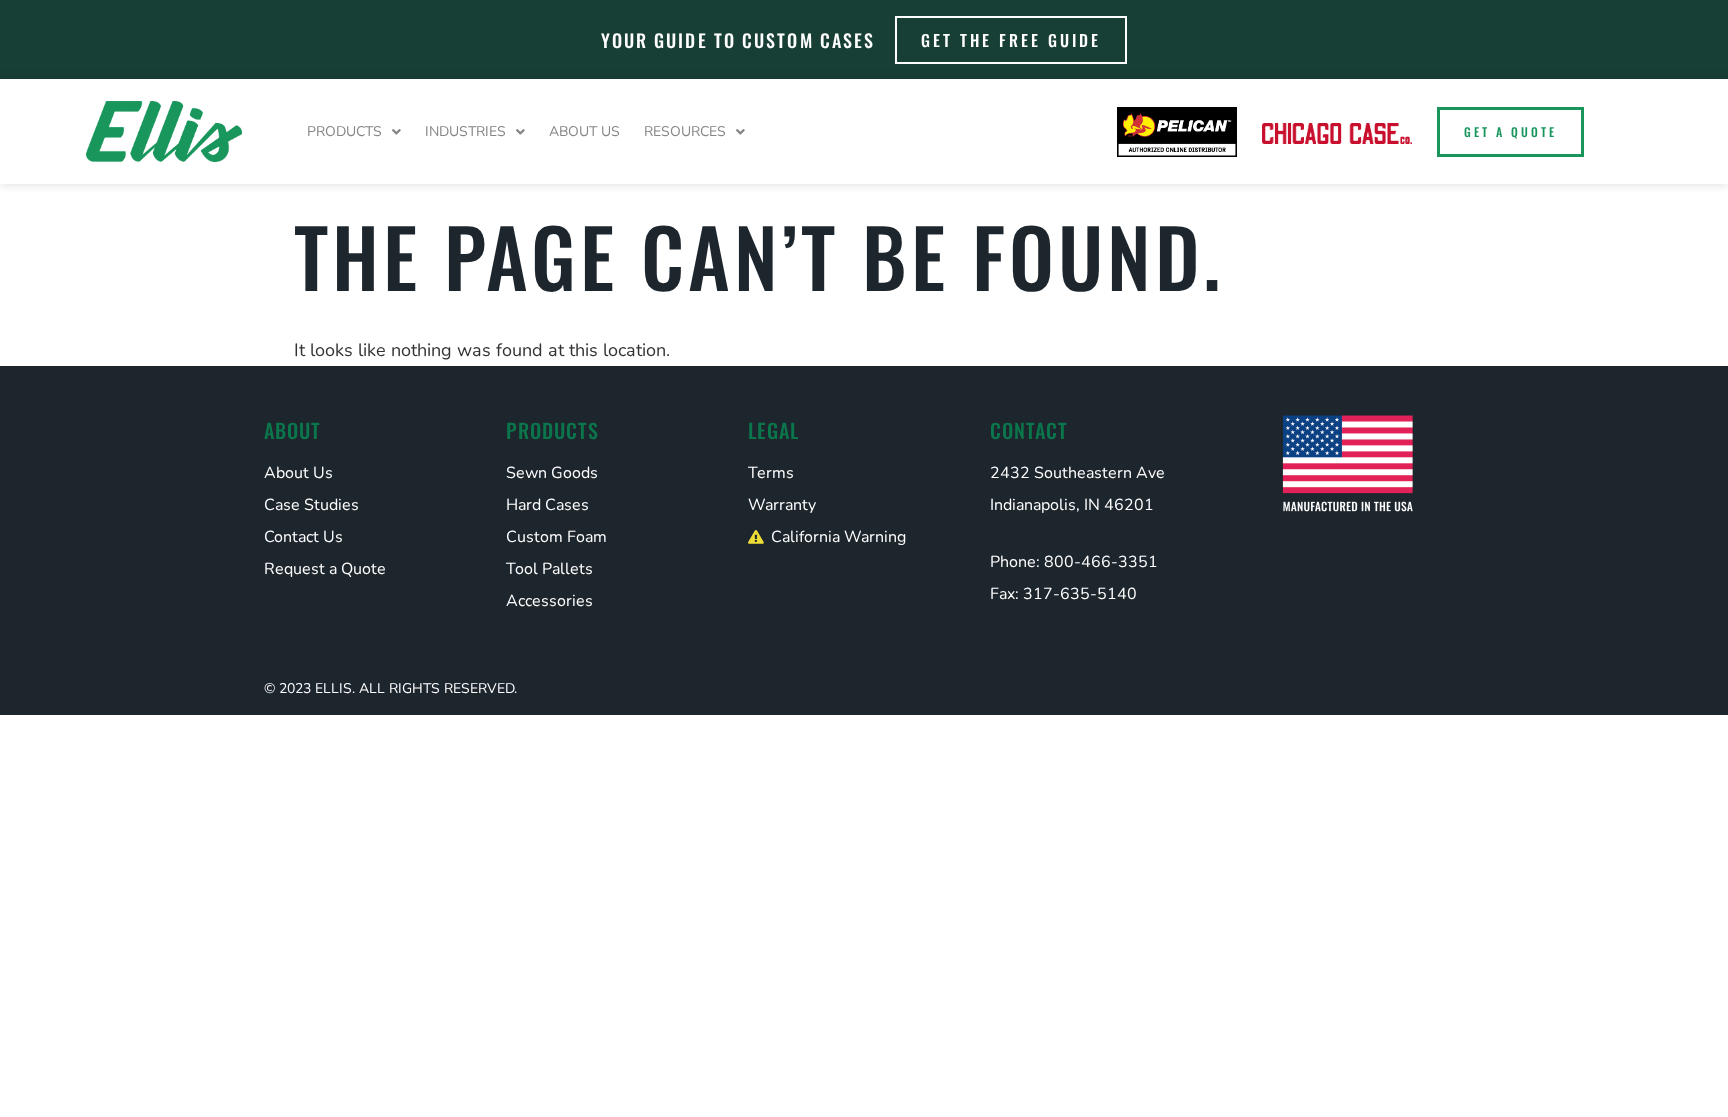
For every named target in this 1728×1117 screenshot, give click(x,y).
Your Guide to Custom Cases (738, 40)
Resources (685, 131)
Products (344, 131)
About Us (584, 131)
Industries (465, 131)
